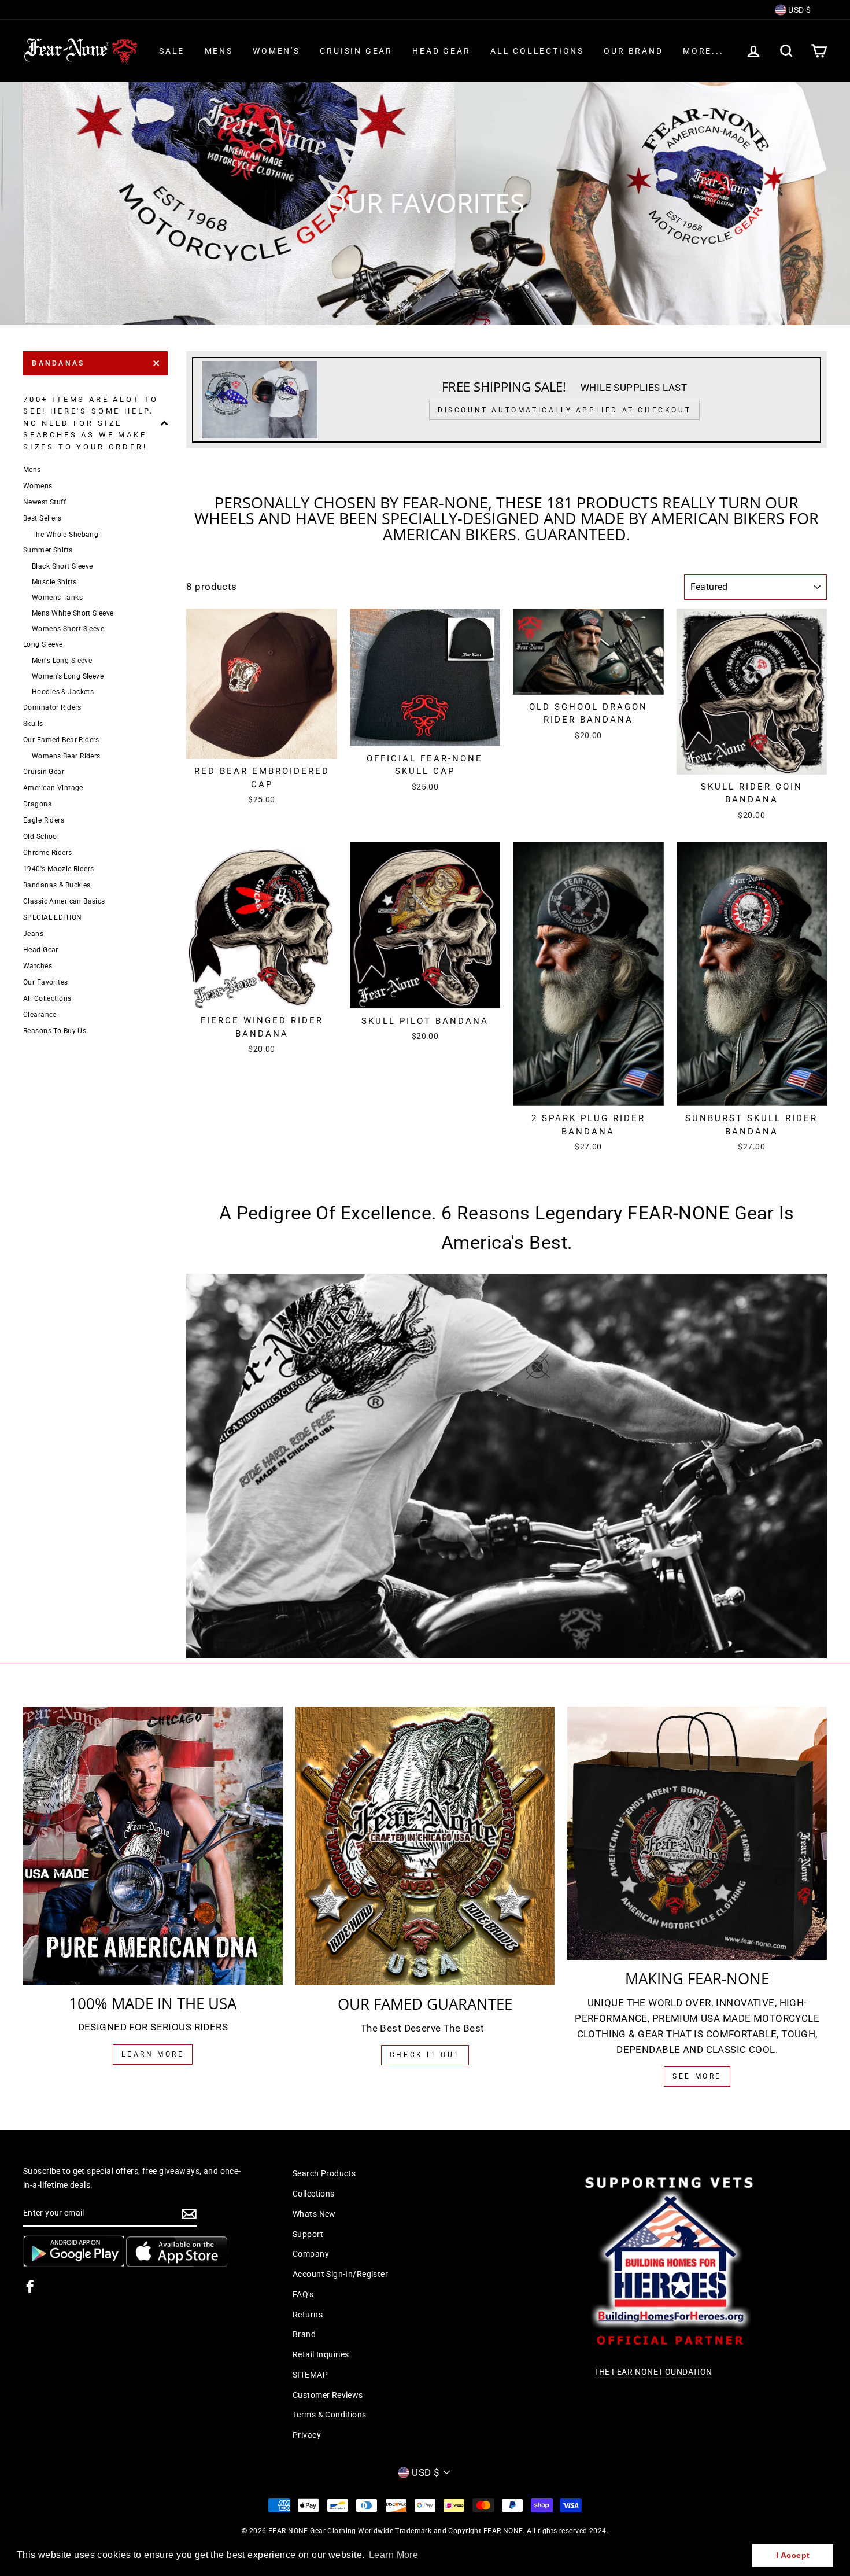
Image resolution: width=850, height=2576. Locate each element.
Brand (304, 2334)
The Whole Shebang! (66, 535)
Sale (172, 51)
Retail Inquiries (321, 2355)
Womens (38, 486)
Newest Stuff (45, 502)
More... (703, 51)
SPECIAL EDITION (52, 917)
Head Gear (441, 51)
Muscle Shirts (54, 582)
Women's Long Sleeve (68, 676)
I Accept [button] (793, 2555)
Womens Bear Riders (66, 756)
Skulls (33, 724)
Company (311, 2254)
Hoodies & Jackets (63, 692)
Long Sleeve (43, 644)
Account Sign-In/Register (340, 2274)
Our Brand (633, 51)
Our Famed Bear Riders (61, 740)
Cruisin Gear (356, 51)
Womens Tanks (57, 598)
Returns (308, 2315)
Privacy (307, 2435)
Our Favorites (46, 982)
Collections (314, 2194)
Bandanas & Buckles (57, 885)
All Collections (537, 51)
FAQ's (303, 2295)
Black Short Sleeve (62, 566)
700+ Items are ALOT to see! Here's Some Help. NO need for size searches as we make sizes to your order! (91, 423)
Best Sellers (42, 518)
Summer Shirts (48, 550)
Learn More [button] (393, 2555)
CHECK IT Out (425, 2055)
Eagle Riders (44, 820)
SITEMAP (310, 2375)
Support (308, 2234)
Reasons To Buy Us (55, 1031)
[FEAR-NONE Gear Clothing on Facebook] (30, 2286)
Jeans (33, 934)
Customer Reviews (328, 2395)
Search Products (324, 2174)
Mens (219, 51)
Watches (38, 966)
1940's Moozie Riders (59, 869)
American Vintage (53, 788)
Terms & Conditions (330, 2415)
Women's (276, 51)
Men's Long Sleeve (62, 661)
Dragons (37, 804)
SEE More (697, 2076)
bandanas (58, 363)
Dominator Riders (52, 707)
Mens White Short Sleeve (73, 613)
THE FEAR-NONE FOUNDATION (653, 2372)
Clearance (40, 1015)
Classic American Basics (64, 901)
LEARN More (153, 2054)
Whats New (314, 2214)
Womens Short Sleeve (68, 629)
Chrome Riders (48, 853)
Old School (41, 836)
